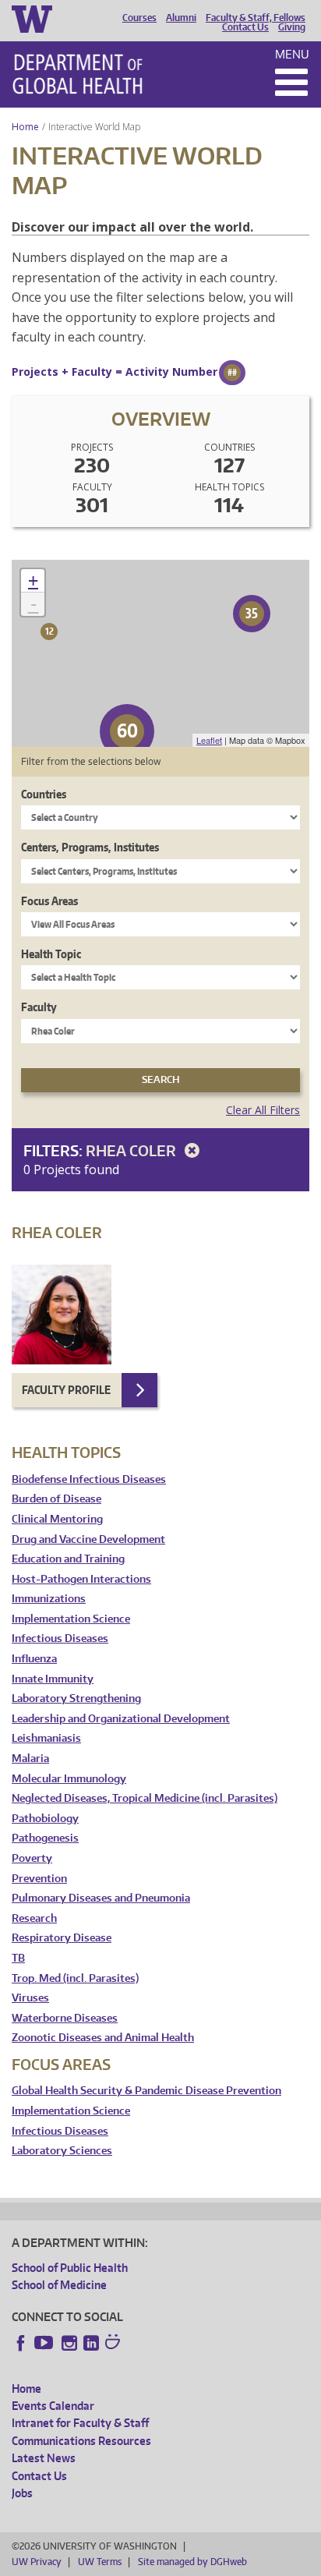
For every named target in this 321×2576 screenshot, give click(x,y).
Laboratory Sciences (62, 2151)
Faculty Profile (66, 1390)
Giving (292, 27)
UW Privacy (37, 2562)
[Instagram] (69, 2343)
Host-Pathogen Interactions (81, 1579)
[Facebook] (21, 2343)
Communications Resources (81, 2441)
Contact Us (245, 27)
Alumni (181, 18)
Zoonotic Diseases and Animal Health (103, 2038)
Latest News (44, 2458)
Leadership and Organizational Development (121, 1719)
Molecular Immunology (69, 1779)
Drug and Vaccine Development (88, 1539)
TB (18, 1958)
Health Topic (51, 954)
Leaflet (209, 740)
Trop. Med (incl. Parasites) (75, 1978)
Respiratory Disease (62, 1938)
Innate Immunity (53, 1679)
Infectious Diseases (60, 1638)
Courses (139, 18)
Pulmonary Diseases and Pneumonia (101, 1898)
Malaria (30, 1759)
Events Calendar (53, 2406)
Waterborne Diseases (65, 2018)
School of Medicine (59, 2285)
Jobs (22, 2493)
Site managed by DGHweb (192, 2562)
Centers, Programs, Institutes (90, 847)
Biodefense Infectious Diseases (89, 1479)
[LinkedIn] (91, 2343)
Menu (292, 54)
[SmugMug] (115, 2344)
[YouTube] (45, 2343)
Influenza (34, 1659)
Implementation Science (71, 1619)
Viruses (30, 1998)
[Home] (78, 74)
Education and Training (68, 1559)
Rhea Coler (132, 1150)
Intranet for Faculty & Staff (80, 2423)
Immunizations (49, 1599)
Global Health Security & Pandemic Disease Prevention (146, 2091)
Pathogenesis (45, 1838)
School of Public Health (70, 2268)
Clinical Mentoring (57, 1519)
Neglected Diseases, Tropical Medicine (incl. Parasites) (145, 1798)
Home (25, 127)
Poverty (32, 1858)
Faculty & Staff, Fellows (256, 18)
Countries (44, 794)
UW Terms (100, 2562)
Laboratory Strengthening (76, 1698)
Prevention (39, 1879)
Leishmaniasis (46, 1738)
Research (34, 1918)
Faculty (39, 1007)
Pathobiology (45, 1819)
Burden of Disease (56, 1499)
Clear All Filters (263, 1110)
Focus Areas (49, 901)
